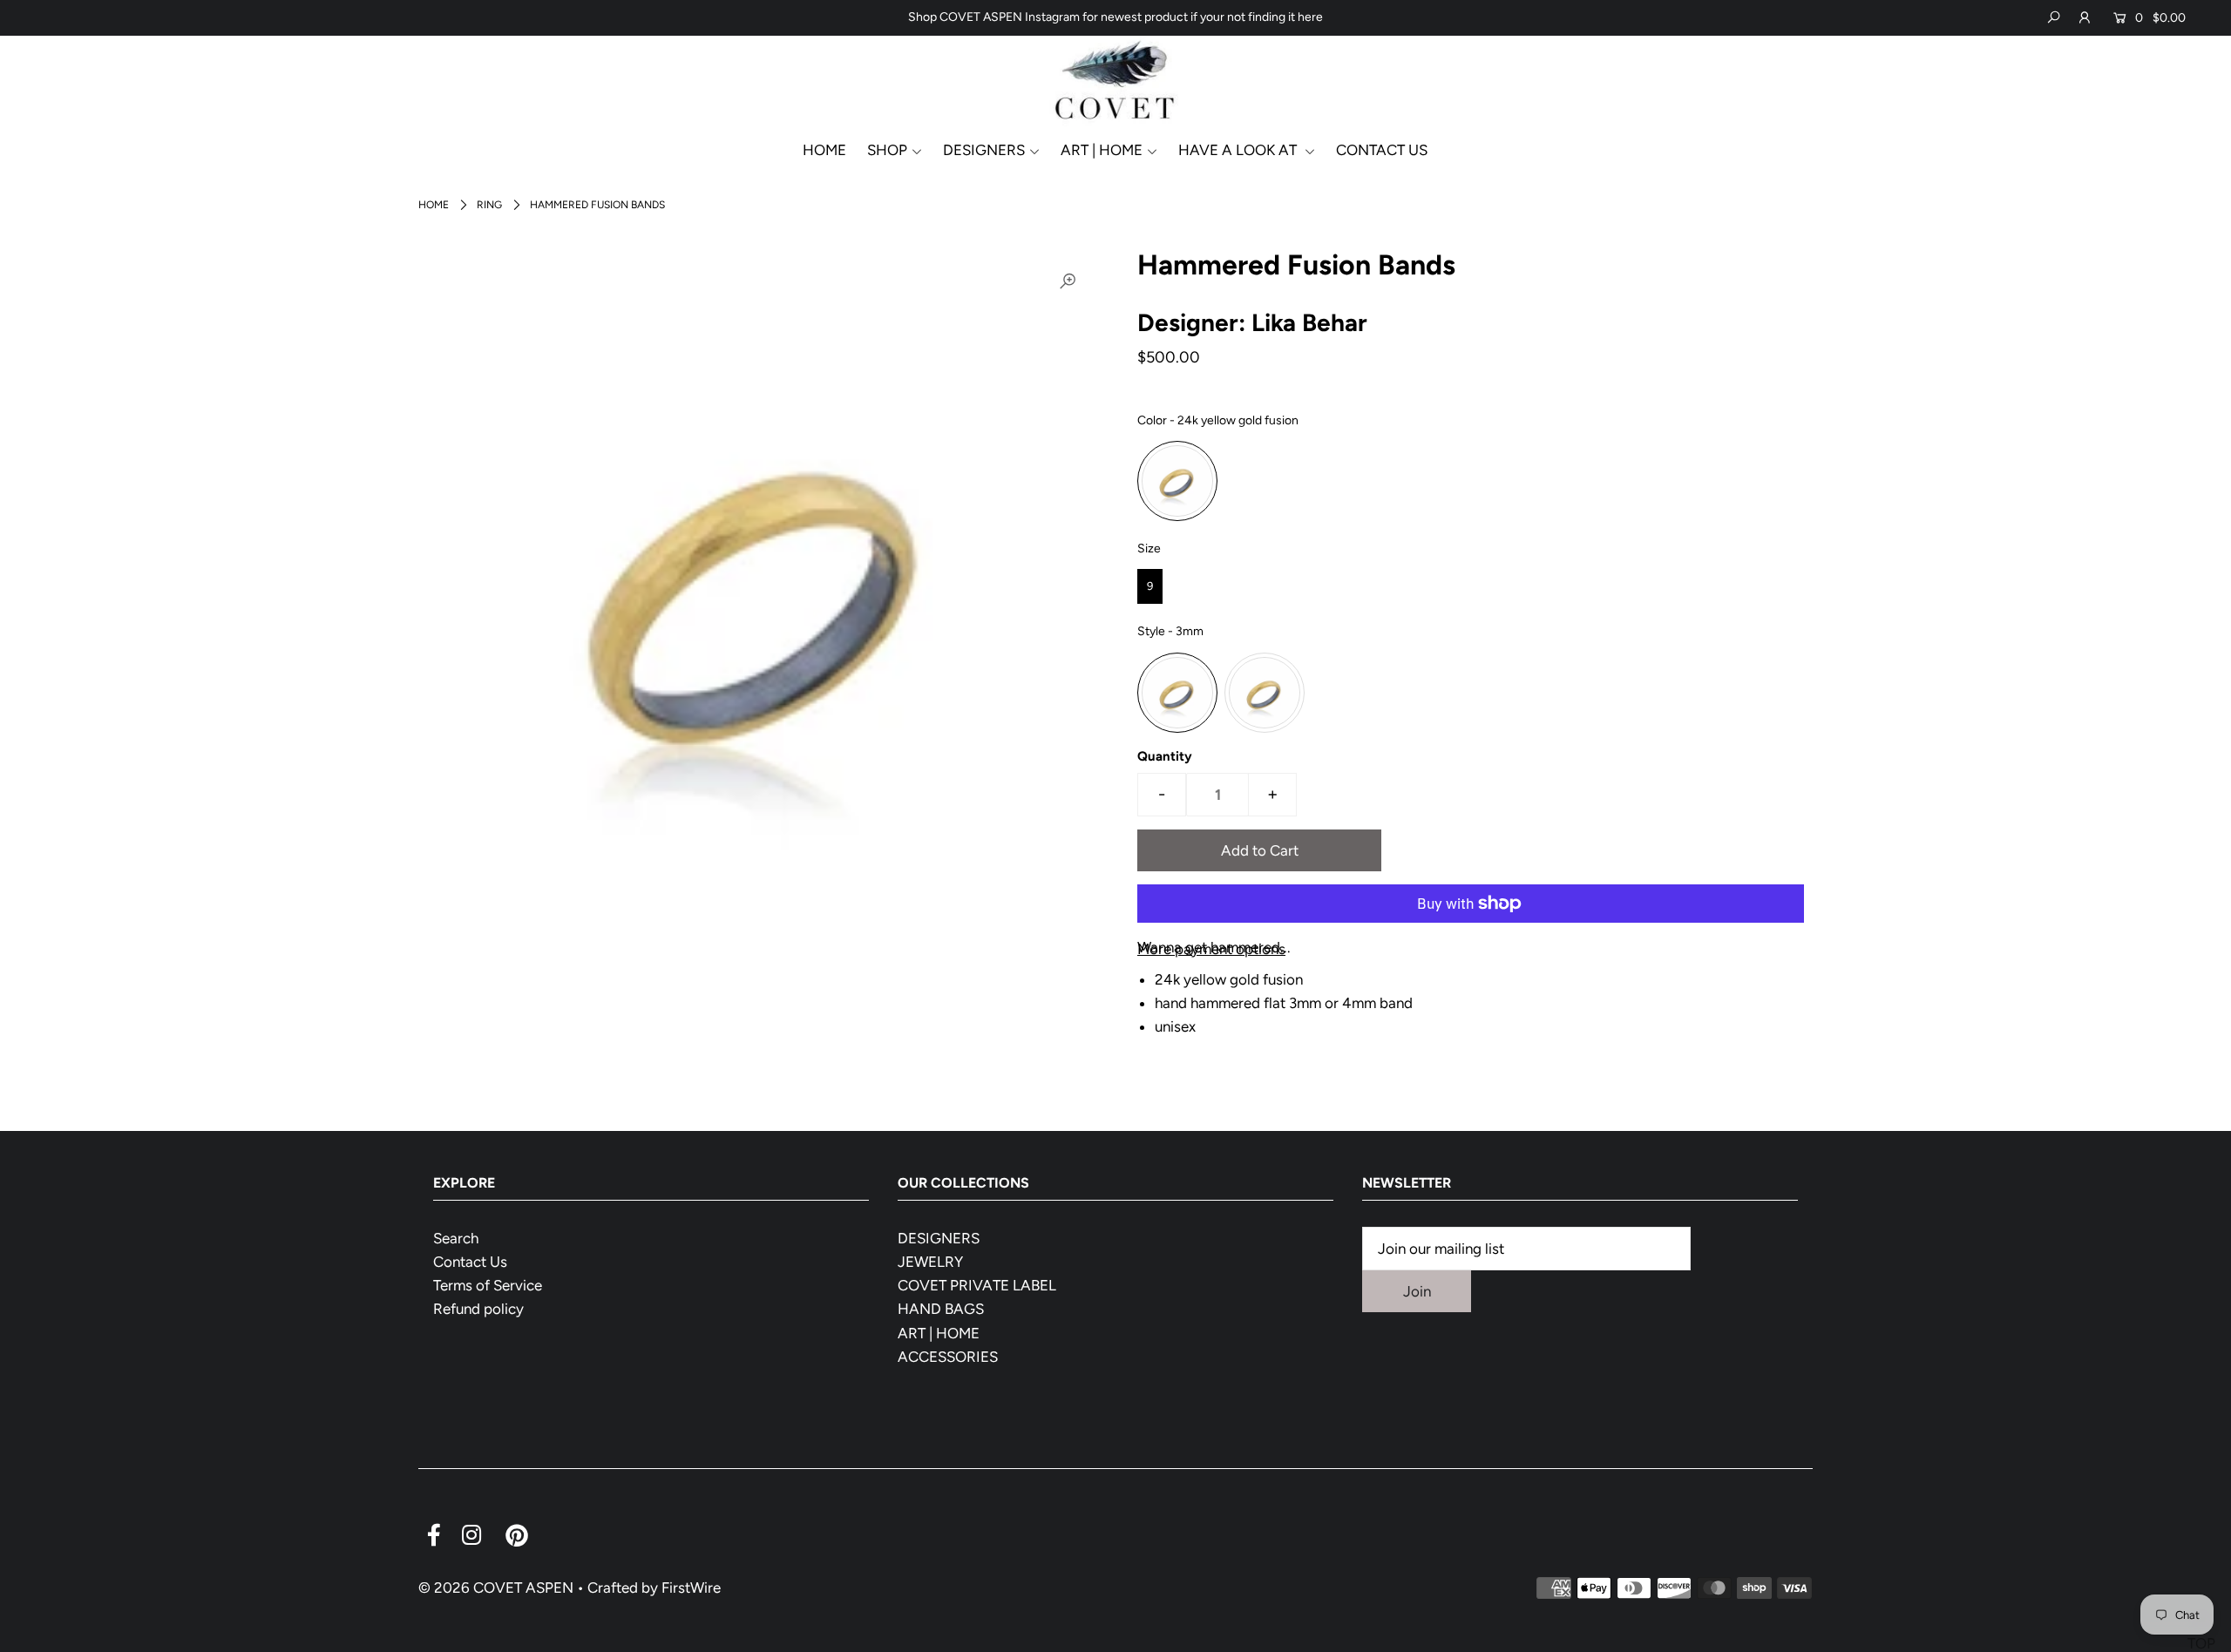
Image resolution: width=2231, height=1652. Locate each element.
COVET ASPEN (523, 1588)
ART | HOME (939, 1333)
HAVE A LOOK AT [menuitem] (1239, 150)
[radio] (1177, 481)
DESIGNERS (984, 150)
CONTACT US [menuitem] (1382, 150)
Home (434, 205)
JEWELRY (930, 1262)
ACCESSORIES (948, 1357)
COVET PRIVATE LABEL (977, 1285)
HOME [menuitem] (824, 150)
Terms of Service (488, 1285)
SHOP (887, 150)
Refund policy (478, 1309)
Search (456, 1238)
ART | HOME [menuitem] (1102, 150)
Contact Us (470, 1262)
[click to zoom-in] (1068, 281)
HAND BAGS (941, 1309)
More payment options (1211, 949)
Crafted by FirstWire (654, 1588)
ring (489, 205)
